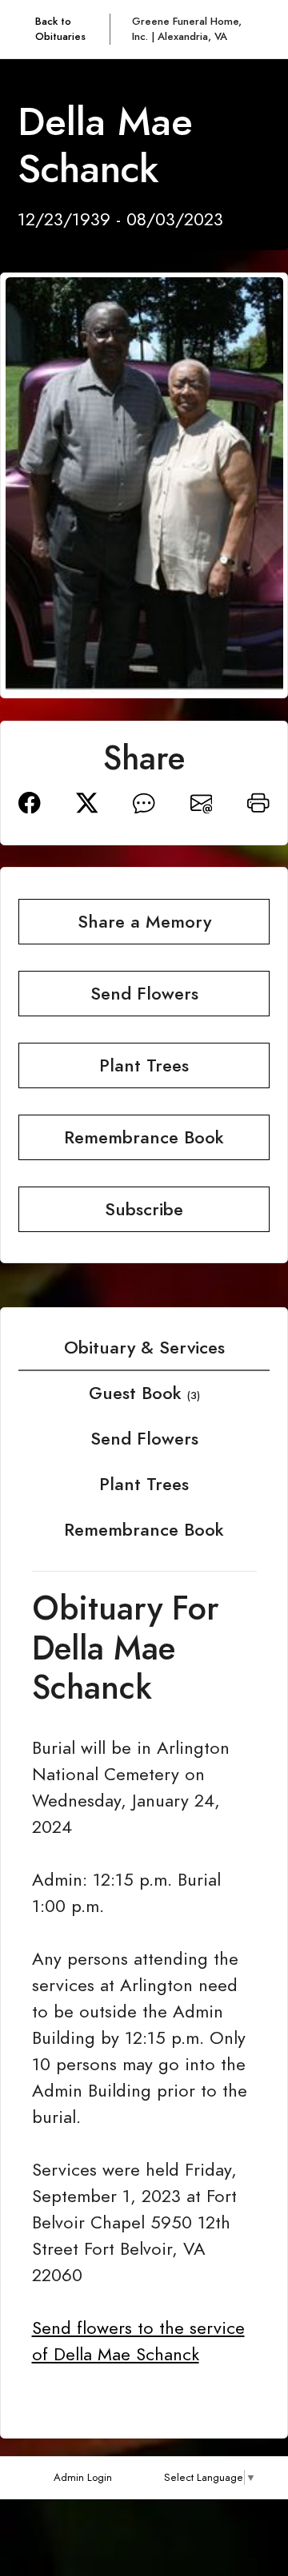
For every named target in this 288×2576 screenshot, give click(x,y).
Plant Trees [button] (144, 1065)
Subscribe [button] (144, 1209)
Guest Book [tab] (144, 1393)
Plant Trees (144, 1484)
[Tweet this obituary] (87, 801)
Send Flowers (144, 1439)
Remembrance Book (144, 1530)
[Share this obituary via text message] (144, 801)
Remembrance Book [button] (144, 1137)
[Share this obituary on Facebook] (30, 801)
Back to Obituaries (60, 29)
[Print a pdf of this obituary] (258, 801)
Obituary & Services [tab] (144, 1348)
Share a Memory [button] (144, 922)
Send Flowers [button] (144, 994)
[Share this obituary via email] (202, 801)
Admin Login (83, 2477)
